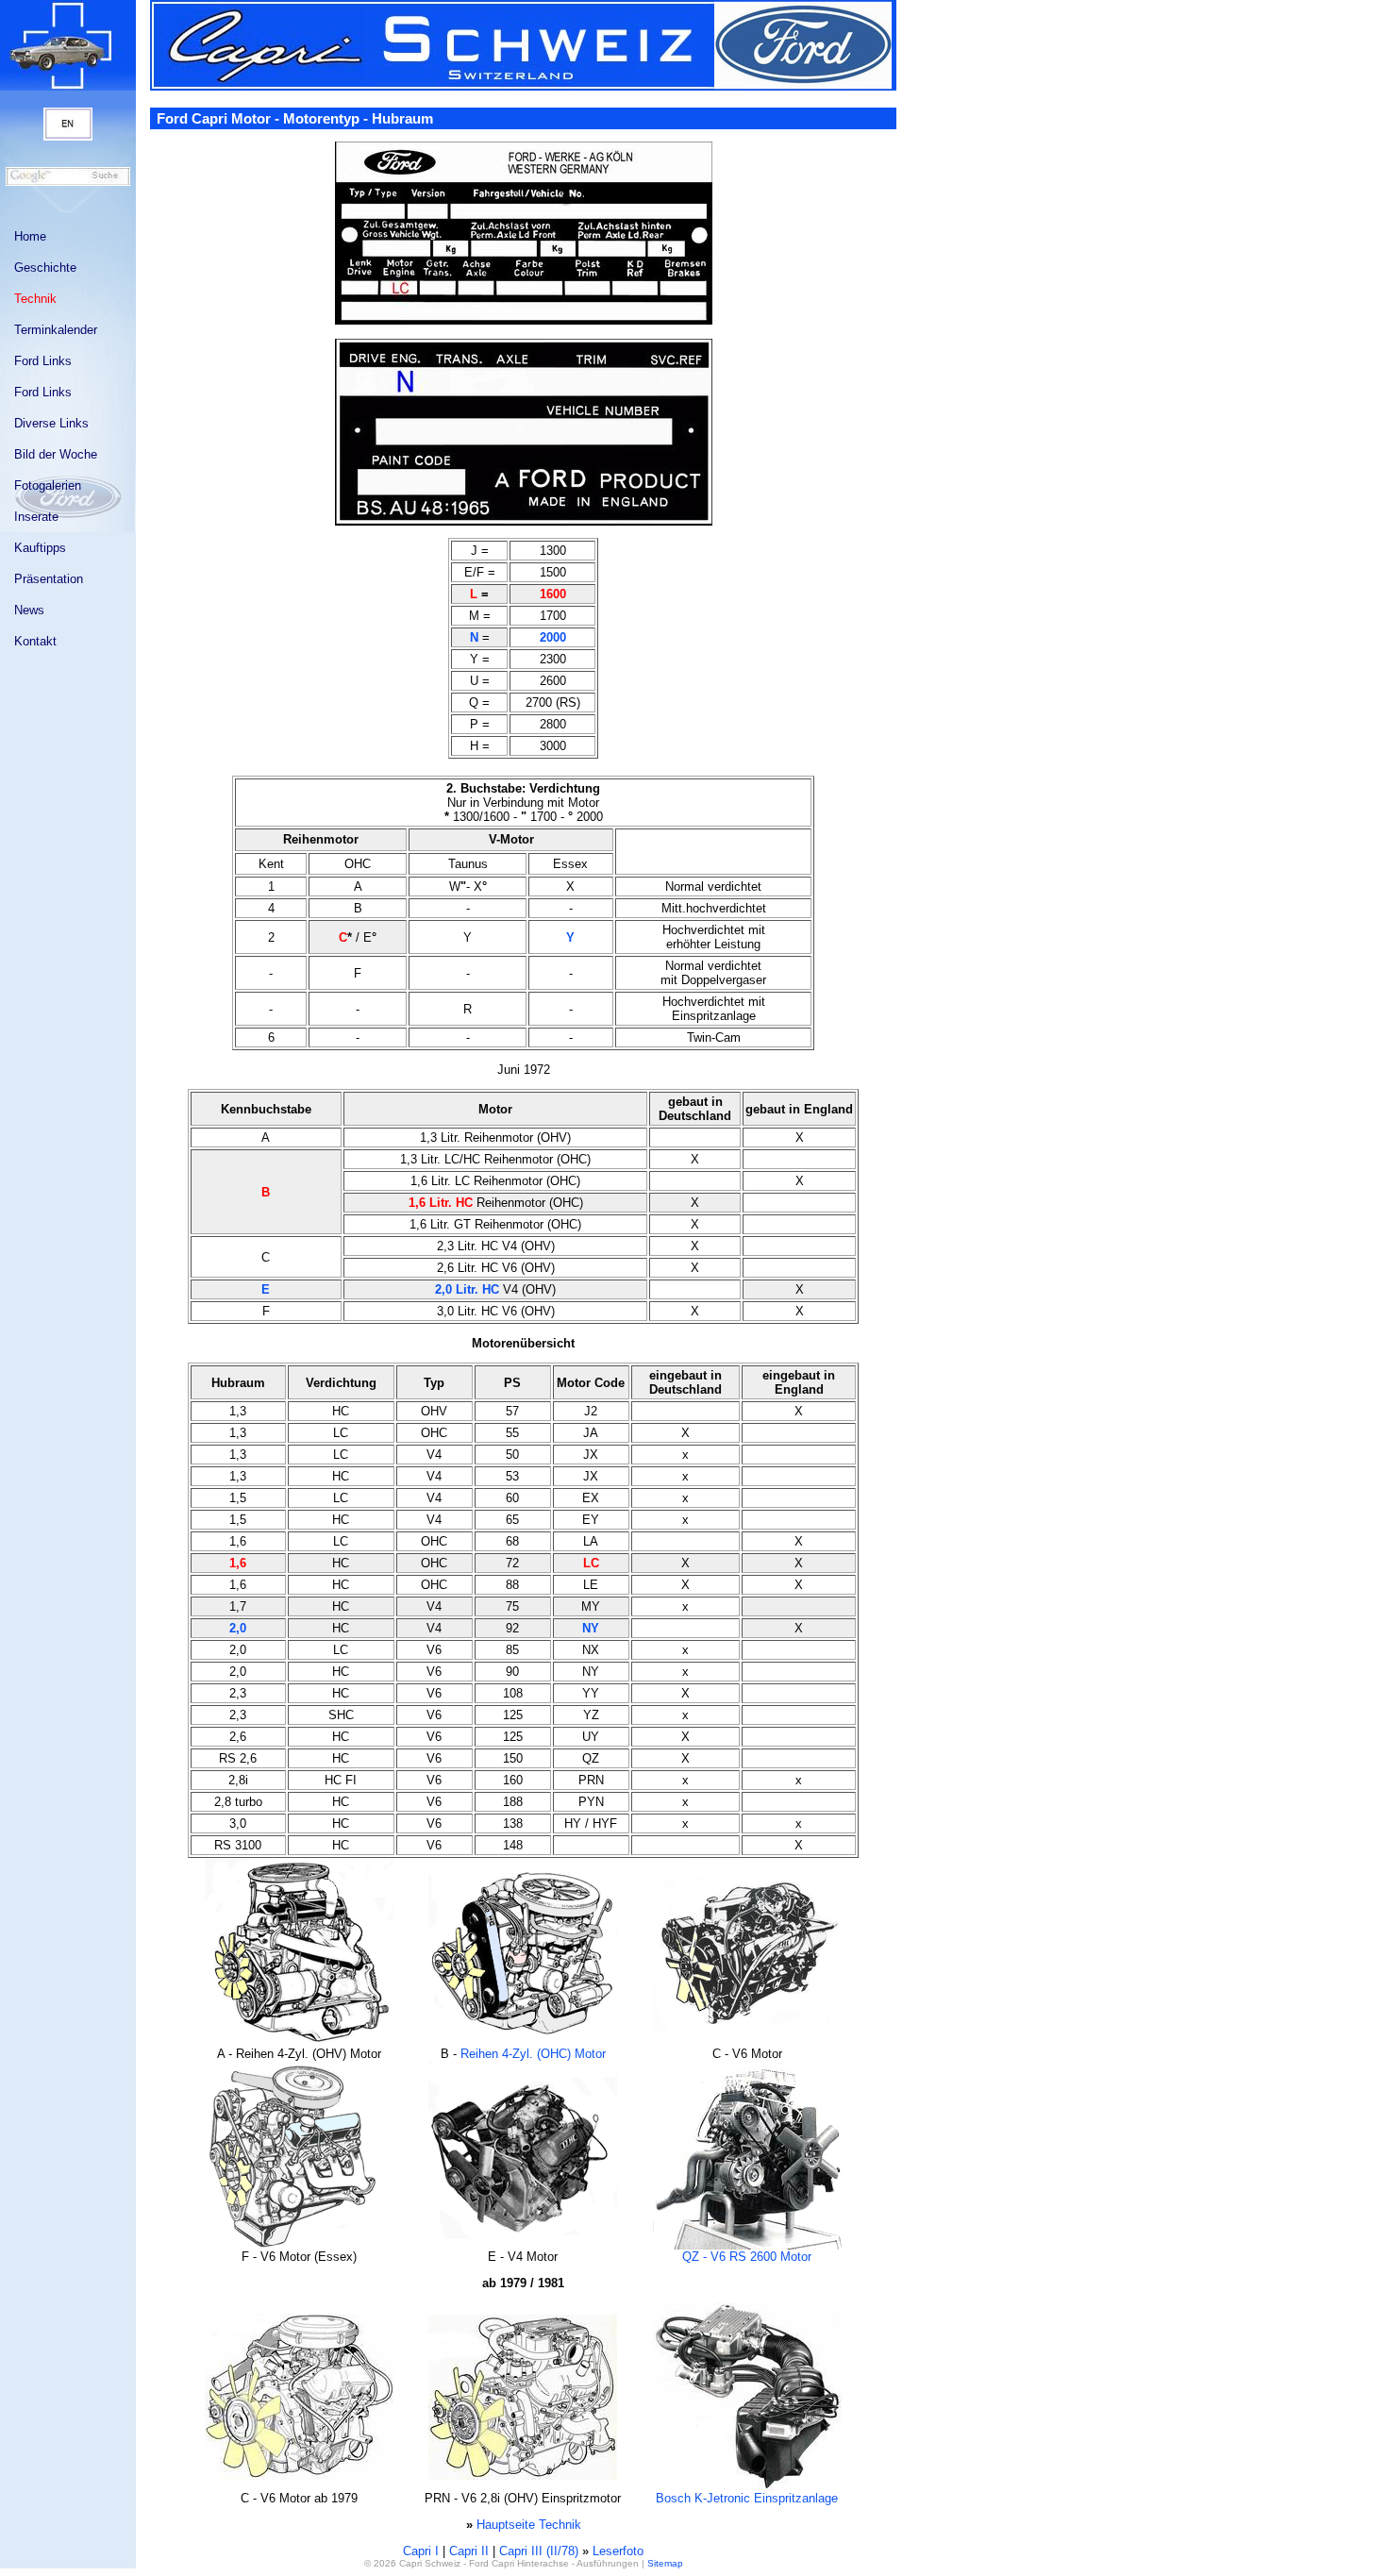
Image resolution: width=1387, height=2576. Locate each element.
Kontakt (35, 641)
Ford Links (43, 361)
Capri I (421, 2551)
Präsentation (49, 579)
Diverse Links (51, 423)
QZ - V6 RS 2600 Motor (747, 2257)
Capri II (469, 2551)
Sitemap (665, 2563)
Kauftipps (40, 548)
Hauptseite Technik (529, 2525)
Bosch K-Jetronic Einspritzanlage (747, 2498)
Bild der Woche (56, 454)
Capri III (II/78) (539, 2551)
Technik (35, 299)
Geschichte (45, 268)
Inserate (36, 517)
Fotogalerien (48, 485)
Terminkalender (56, 330)
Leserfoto (618, 2551)
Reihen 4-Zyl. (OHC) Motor (533, 2054)
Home (30, 236)
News (29, 610)
